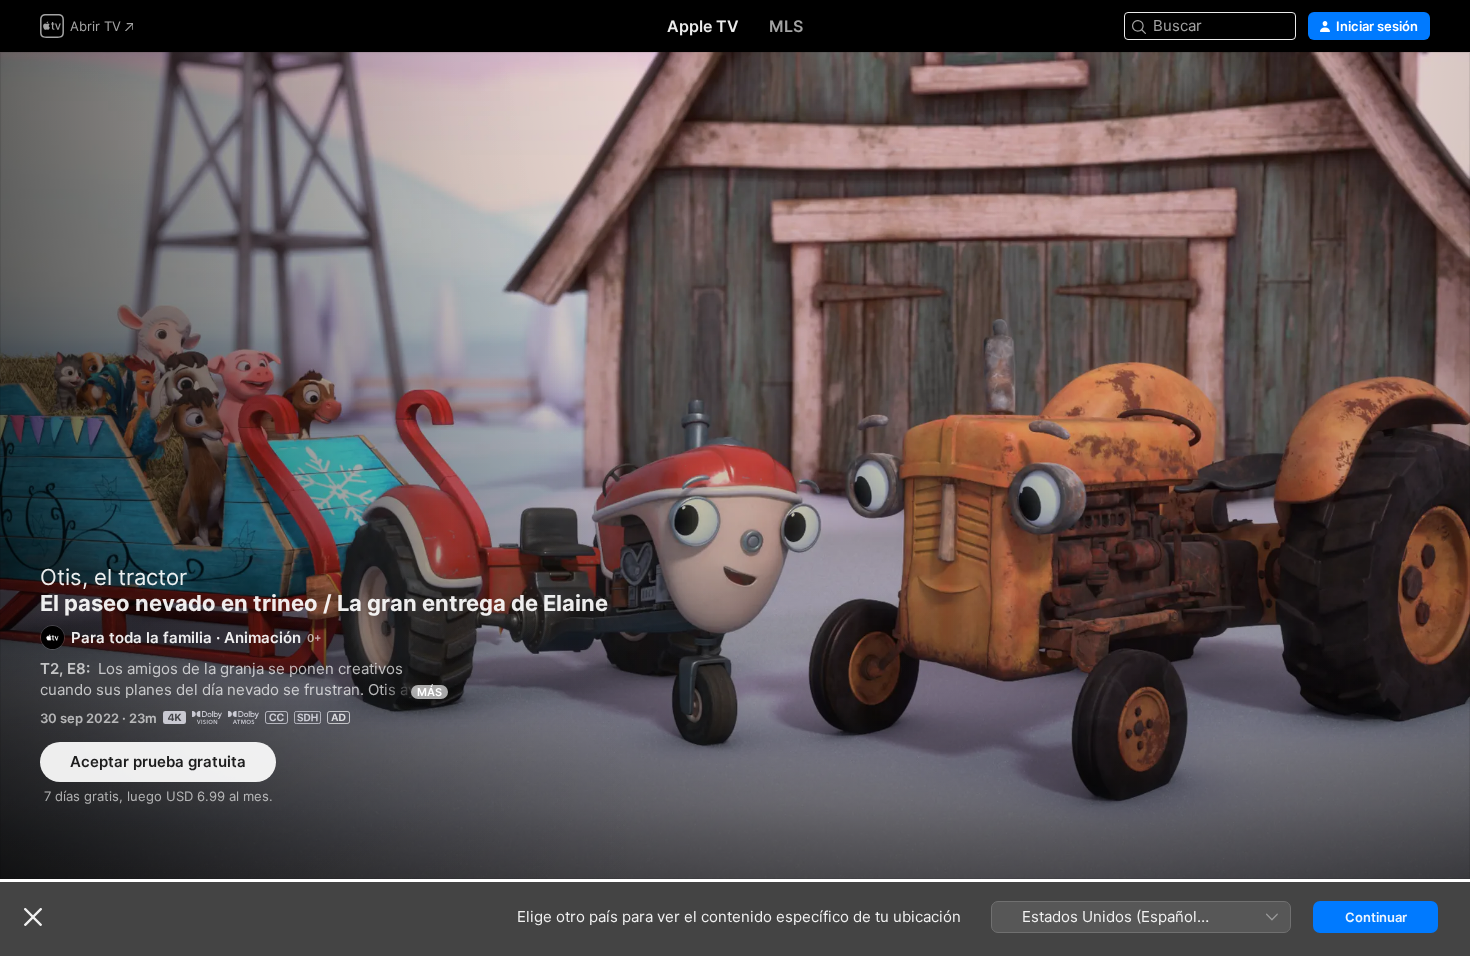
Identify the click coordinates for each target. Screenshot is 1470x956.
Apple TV (703, 26)
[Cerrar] (33, 917)
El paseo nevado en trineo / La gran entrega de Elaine (735, 465)
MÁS (429, 692)
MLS (786, 26)
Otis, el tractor (113, 577)
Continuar (1376, 917)
